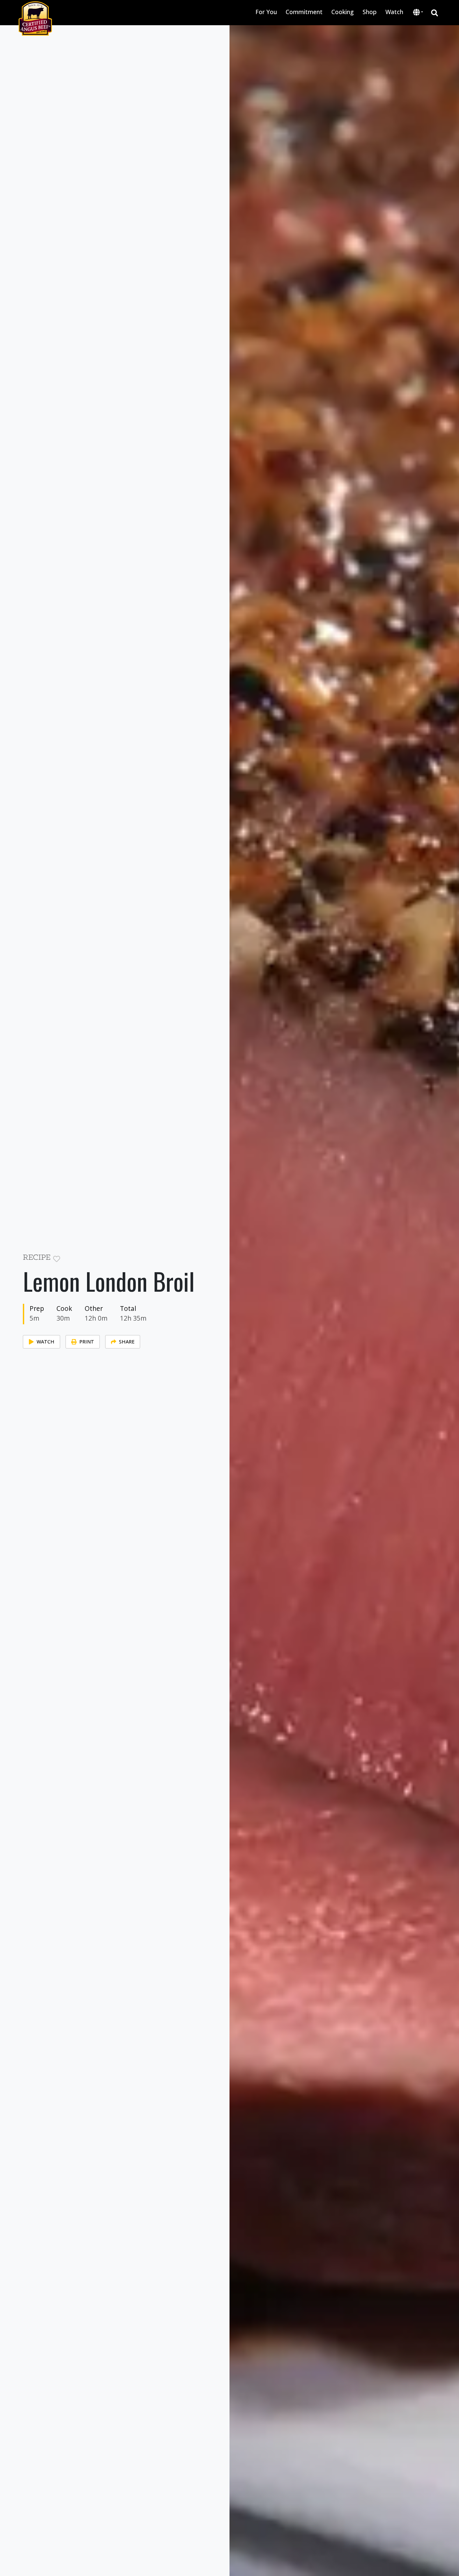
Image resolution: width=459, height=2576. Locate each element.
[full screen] (203, 1259)
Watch (394, 12)
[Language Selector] (418, 12)
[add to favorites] (57, 1259)
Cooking (343, 12)
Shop (370, 12)
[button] (418, 13)
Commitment (304, 12)
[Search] (435, 13)
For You (266, 12)
